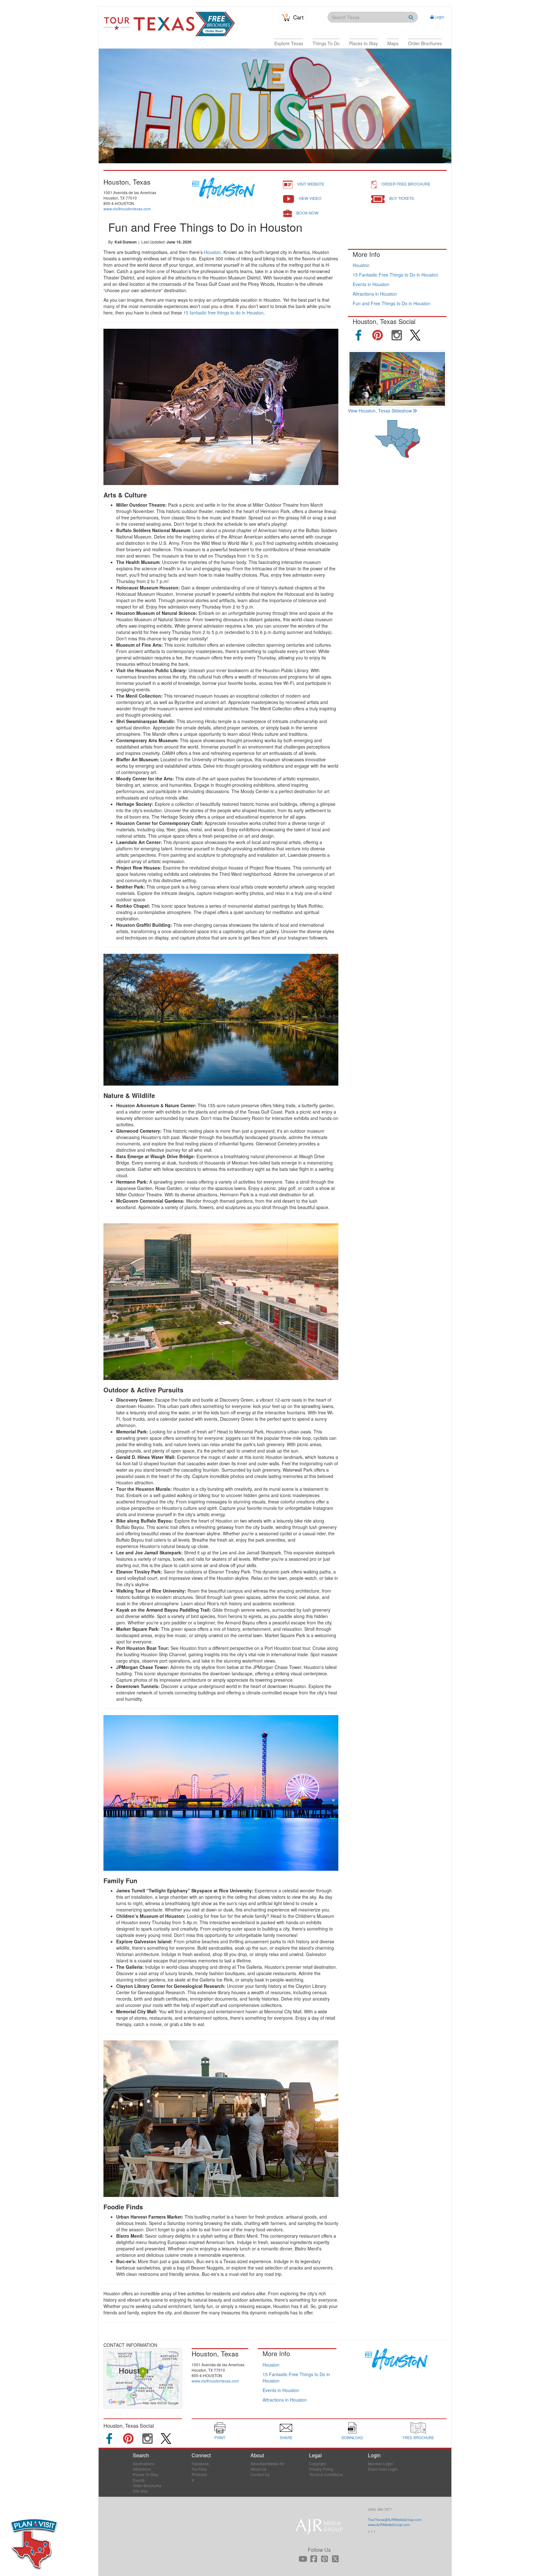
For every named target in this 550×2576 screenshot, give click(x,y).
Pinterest (199, 2474)
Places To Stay (145, 2474)
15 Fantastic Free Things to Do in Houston (395, 275)
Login (439, 17)
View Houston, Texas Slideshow (380, 411)
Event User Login (383, 2469)
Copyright (317, 2463)
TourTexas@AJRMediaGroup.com (395, 2519)
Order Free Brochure (406, 184)
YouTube (199, 2469)
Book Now (307, 213)
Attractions (142, 2469)
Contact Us (260, 2474)
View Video (310, 198)
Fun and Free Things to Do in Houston (391, 303)
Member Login (381, 2463)
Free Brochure (418, 2438)
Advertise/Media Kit (267, 2463)
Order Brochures (147, 2485)
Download (352, 2438)
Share (286, 2438)
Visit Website (311, 184)
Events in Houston (371, 284)
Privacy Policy (321, 2469)
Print (220, 2438)
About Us (258, 2469)
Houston (212, 252)
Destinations (144, 2463)
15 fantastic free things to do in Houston (223, 313)
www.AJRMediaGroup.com (389, 2524)
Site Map (140, 2491)
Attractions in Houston (375, 294)
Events (139, 2480)
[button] (289, 43)
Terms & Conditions (326, 2474)
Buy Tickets (402, 198)
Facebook (200, 2463)
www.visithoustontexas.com (127, 209)
